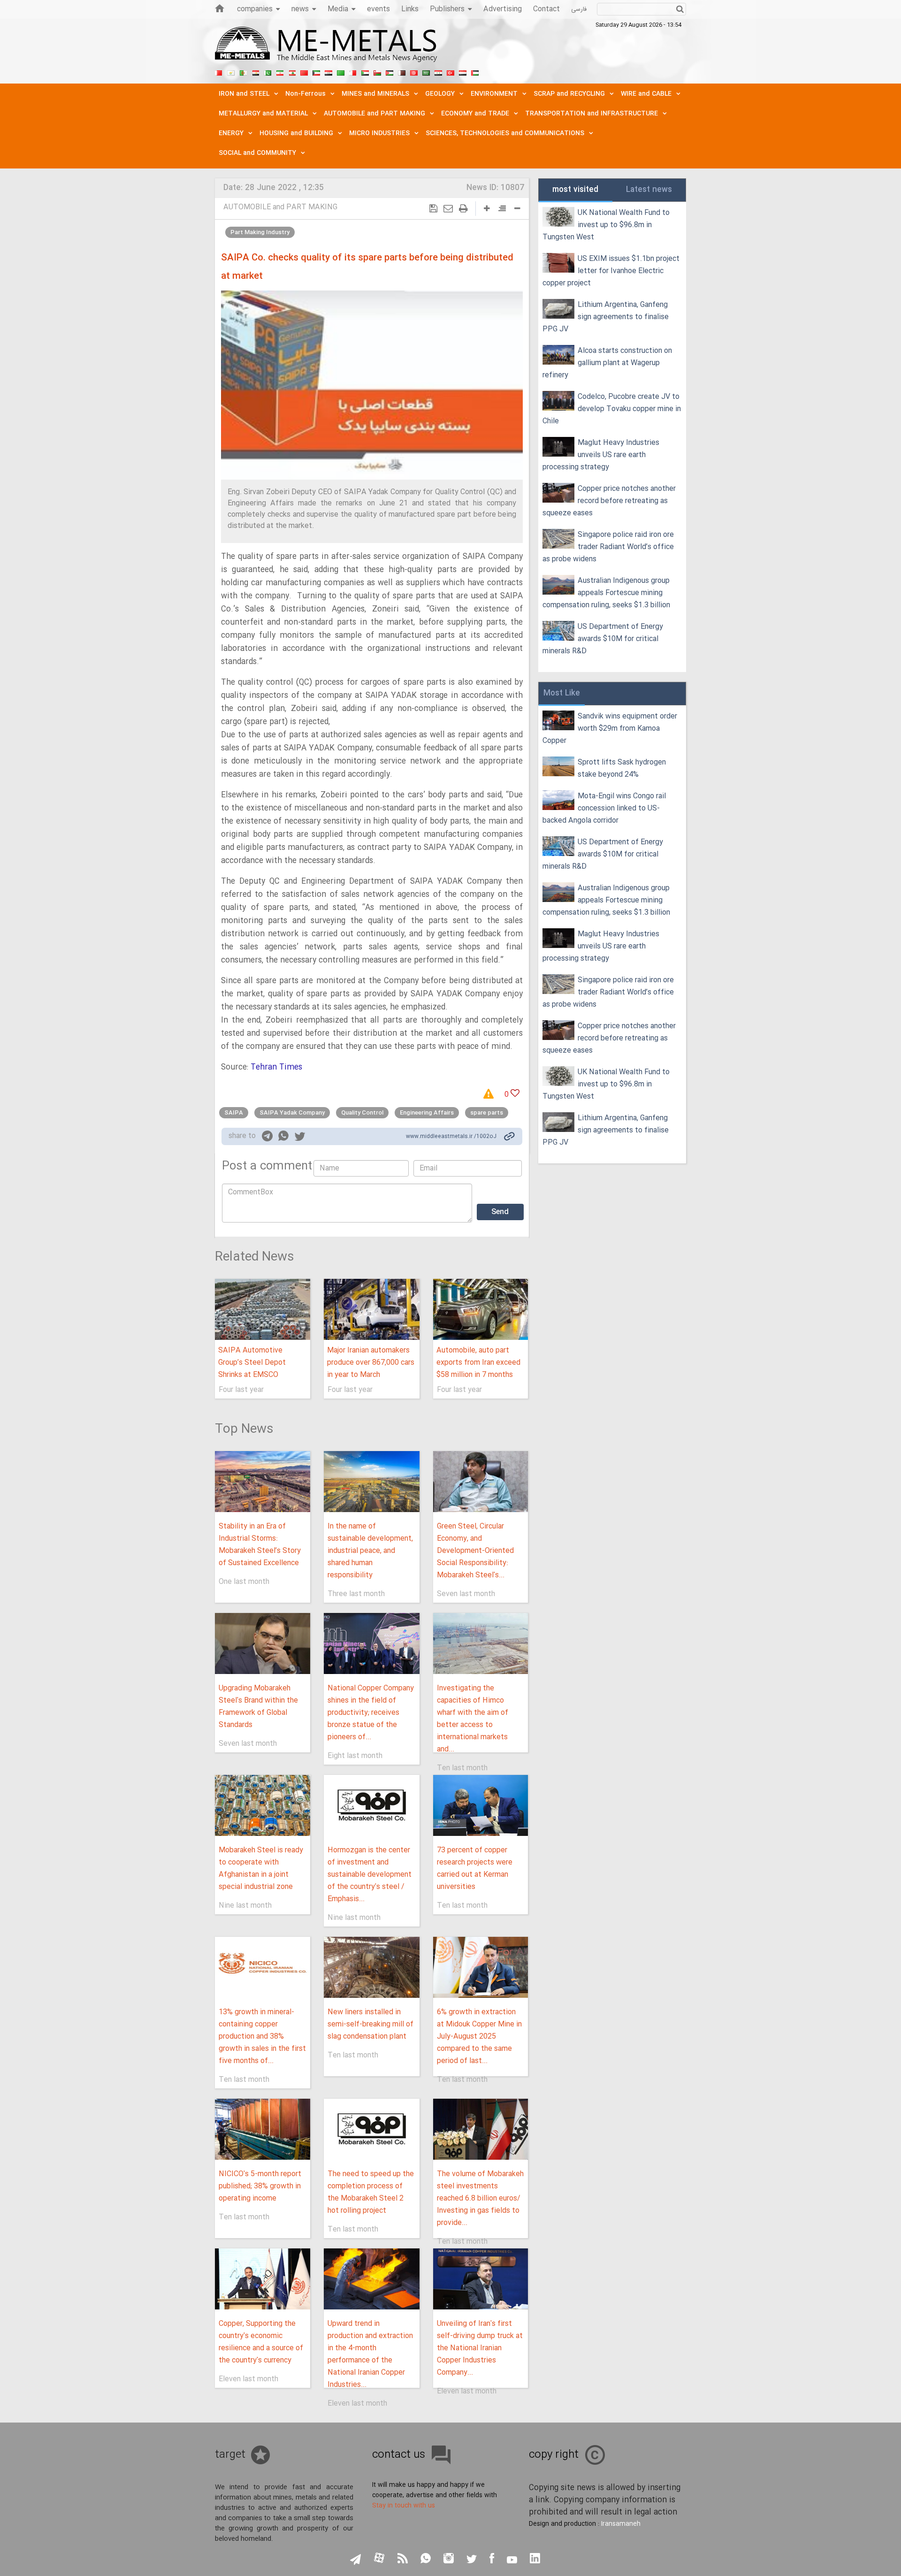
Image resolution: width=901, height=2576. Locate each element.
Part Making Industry (260, 232)
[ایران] (280, 72)
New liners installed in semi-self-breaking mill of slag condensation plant (370, 2024)
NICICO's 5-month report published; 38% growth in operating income (260, 2186)
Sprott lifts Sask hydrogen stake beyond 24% (622, 768)
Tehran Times (276, 1067)
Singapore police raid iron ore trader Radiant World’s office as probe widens (608, 547)
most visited (575, 190)
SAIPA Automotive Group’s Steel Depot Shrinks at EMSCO (252, 1363)
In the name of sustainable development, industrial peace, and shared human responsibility (370, 1551)
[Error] (492, 1094)
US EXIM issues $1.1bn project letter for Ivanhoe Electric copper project (611, 271)
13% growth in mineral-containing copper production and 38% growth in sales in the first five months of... (262, 2037)
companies (255, 9)
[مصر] (255, 72)
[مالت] (353, 72)
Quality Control (362, 1113)
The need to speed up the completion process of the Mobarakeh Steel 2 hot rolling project (371, 2192)
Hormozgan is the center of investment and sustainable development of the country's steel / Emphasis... (370, 1875)
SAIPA (234, 1113)
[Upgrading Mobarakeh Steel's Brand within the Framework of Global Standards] (263, 1643)
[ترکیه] (450, 72)
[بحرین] (219, 72)
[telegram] (267, 1138)
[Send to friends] (448, 209)
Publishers (447, 9)
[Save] (433, 209)
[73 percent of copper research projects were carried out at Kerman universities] (481, 1805)
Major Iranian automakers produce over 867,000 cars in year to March (371, 1363)
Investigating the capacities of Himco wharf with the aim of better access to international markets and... (473, 1719)
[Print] (463, 209)
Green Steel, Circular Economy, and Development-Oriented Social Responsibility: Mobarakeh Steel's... (475, 1551)
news (300, 9)
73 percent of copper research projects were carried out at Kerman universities (475, 1869)
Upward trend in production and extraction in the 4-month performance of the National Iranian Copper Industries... (370, 2354)
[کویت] (316, 72)
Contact (546, 9)
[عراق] (328, 72)
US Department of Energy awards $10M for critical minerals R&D (603, 639)
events (378, 9)
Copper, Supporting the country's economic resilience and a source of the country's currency (261, 2342)
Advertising (503, 9)
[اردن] (389, 72)
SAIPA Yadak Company (292, 1113)
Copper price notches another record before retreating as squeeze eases (609, 501)
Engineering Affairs (427, 1113)
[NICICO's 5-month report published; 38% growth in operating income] (263, 2129)
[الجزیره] (243, 72)
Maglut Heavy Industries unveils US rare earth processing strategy (601, 455)
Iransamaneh (621, 2524)
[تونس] (414, 72)
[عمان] (377, 72)
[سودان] (365, 72)
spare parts (487, 1113)
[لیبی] (341, 72)
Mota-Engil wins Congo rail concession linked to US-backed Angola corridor (604, 808)
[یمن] (463, 72)
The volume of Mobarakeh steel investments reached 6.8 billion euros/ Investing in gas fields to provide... (480, 2198)
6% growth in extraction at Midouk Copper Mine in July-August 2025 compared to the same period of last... (479, 2037)
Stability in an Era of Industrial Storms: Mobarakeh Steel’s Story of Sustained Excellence (260, 1545)
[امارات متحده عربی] (475, 72)
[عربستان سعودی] (426, 72)
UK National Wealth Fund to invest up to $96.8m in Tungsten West (606, 225)
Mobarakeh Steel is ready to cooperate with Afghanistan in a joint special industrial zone (261, 1869)
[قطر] (402, 72)
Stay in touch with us (404, 2506)
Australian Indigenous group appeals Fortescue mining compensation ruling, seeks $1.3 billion (606, 593)
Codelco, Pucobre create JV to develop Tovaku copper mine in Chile (612, 409)
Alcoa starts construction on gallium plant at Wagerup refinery (607, 363)
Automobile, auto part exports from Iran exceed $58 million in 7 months (478, 1363)
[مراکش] (304, 72)
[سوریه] (438, 72)
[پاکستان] (267, 72)
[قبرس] (231, 72)
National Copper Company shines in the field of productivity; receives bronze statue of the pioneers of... (371, 1713)
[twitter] (300, 1138)
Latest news (649, 190)
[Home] (220, 8)
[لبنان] (292, 72)
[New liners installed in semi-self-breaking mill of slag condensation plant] (371, 1967)
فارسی (579, 9)
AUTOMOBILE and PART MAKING (280, 207)
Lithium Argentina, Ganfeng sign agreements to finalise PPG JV (606, 317)
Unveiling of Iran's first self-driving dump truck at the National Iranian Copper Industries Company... (480, 2348)
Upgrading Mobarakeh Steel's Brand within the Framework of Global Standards (258, 1707)
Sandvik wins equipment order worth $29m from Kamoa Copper (610, 729)
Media (338, 9)
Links (410, 9)
